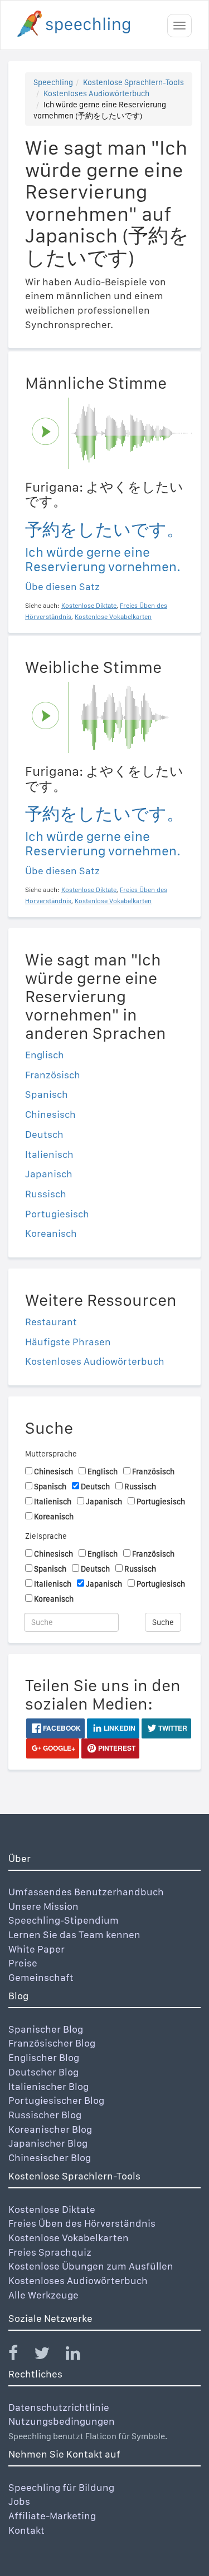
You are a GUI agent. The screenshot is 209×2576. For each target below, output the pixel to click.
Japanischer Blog (48, 2143)
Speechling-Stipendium (64, 1920)
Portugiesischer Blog (56, 2100)
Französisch (53, 1075)
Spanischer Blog (46, 2029)
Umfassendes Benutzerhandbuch (86, 1892)
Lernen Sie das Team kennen (74, 1935)
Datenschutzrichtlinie (59, 2407)
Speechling (53, 82)
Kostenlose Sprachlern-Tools (133, 82)
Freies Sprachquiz (50, 2252)
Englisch (45, 1055)
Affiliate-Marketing (52, 2516)
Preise (23, 1963)
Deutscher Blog (43, 2072)
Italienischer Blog (48, 2086)
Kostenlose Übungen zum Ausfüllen (91, 2266)
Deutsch (44, 1134)
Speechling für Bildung (61, 2487)
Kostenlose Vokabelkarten (69, 2238)
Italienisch (49, 1154)
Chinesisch (50, 1114)
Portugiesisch (57, 1214)
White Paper (37, 1949)
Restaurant (51, 1322)
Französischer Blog (52, 2043)
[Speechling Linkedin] (80, 2355)
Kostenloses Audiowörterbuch (96, 93)
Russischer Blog (45, 2115)
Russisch (46, 1194)
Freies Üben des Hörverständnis (82, 2223)
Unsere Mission (43, 1906)
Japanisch (49, 1174)
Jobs (19, 2501)
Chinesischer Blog (50, 2158)
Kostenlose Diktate (52, 2209)
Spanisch (47, 1094)
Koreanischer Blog (50, 2129)
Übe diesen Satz (62, 586)
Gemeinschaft (41, 1977)
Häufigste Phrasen (68, 1342)
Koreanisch (51, 1233)
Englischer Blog (44, 2057)
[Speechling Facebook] (20, 2355)
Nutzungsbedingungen (62, 2421)
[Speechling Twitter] (49, 2355)
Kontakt (26, 2530)
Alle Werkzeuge (43, 2295)
